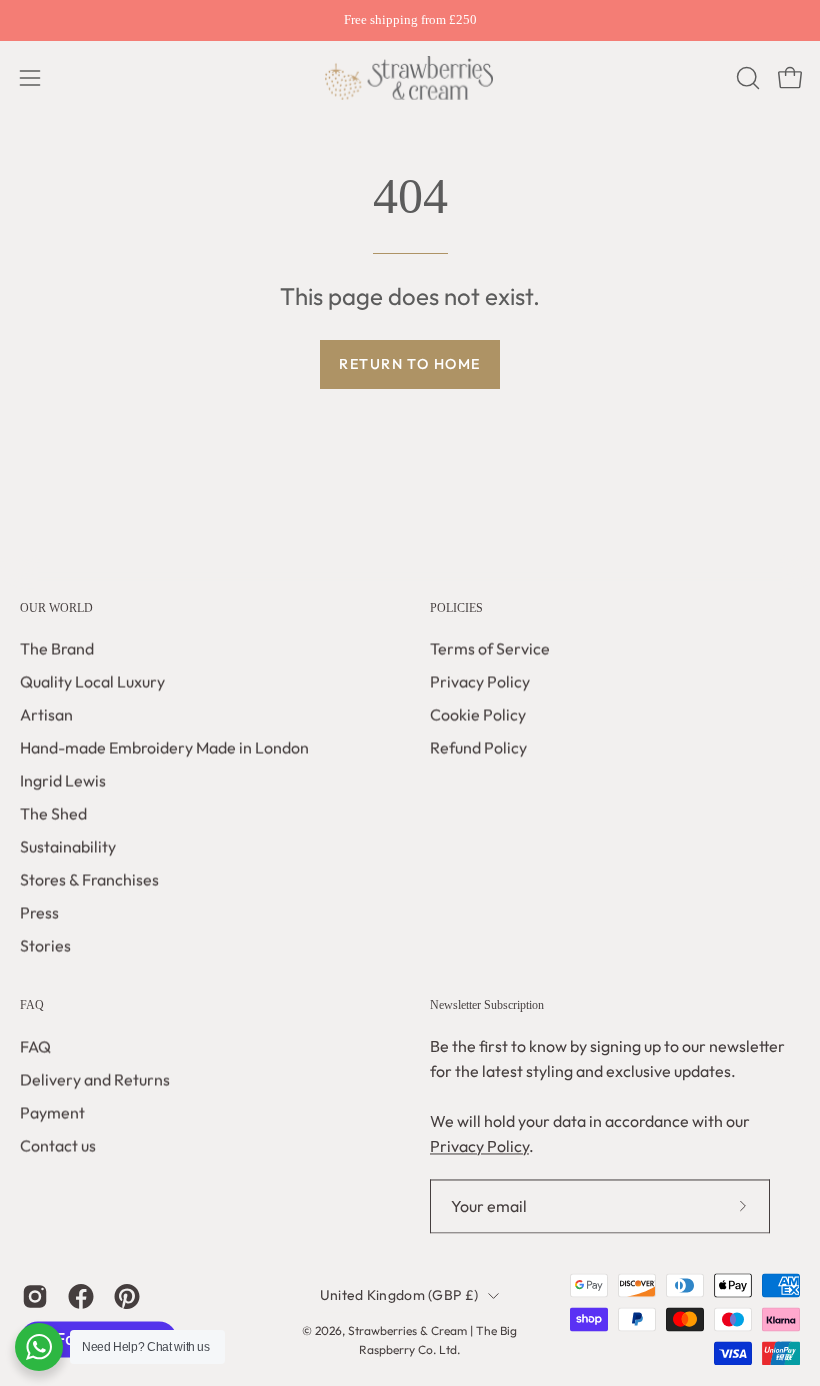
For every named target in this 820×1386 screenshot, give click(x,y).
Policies (456, 608)
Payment (52, 1112)
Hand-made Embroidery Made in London (164, 748)
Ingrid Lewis (63, 781)
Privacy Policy (480, 682)
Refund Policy (478, 748)
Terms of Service (490, 649)
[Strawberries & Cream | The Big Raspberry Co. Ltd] (410, 78)
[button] (746, 78)
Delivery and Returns (95, 1079)
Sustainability (68, 847)
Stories (45, 946)
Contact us (58, 1145)
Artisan (46, 715)
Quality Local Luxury (92, 682)
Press (39, 913)
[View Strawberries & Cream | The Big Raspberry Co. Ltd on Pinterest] (127, 1296)
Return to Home (409, 364)
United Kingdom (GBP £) (399, 1295)
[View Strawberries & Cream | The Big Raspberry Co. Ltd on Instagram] (35, 1296)
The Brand (57, 649)
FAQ (32, 1006)
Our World (56, 608)
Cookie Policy (478, 715)
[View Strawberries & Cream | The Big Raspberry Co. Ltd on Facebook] (81, 1296)
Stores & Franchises (89, 880)
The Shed (53, 814)
